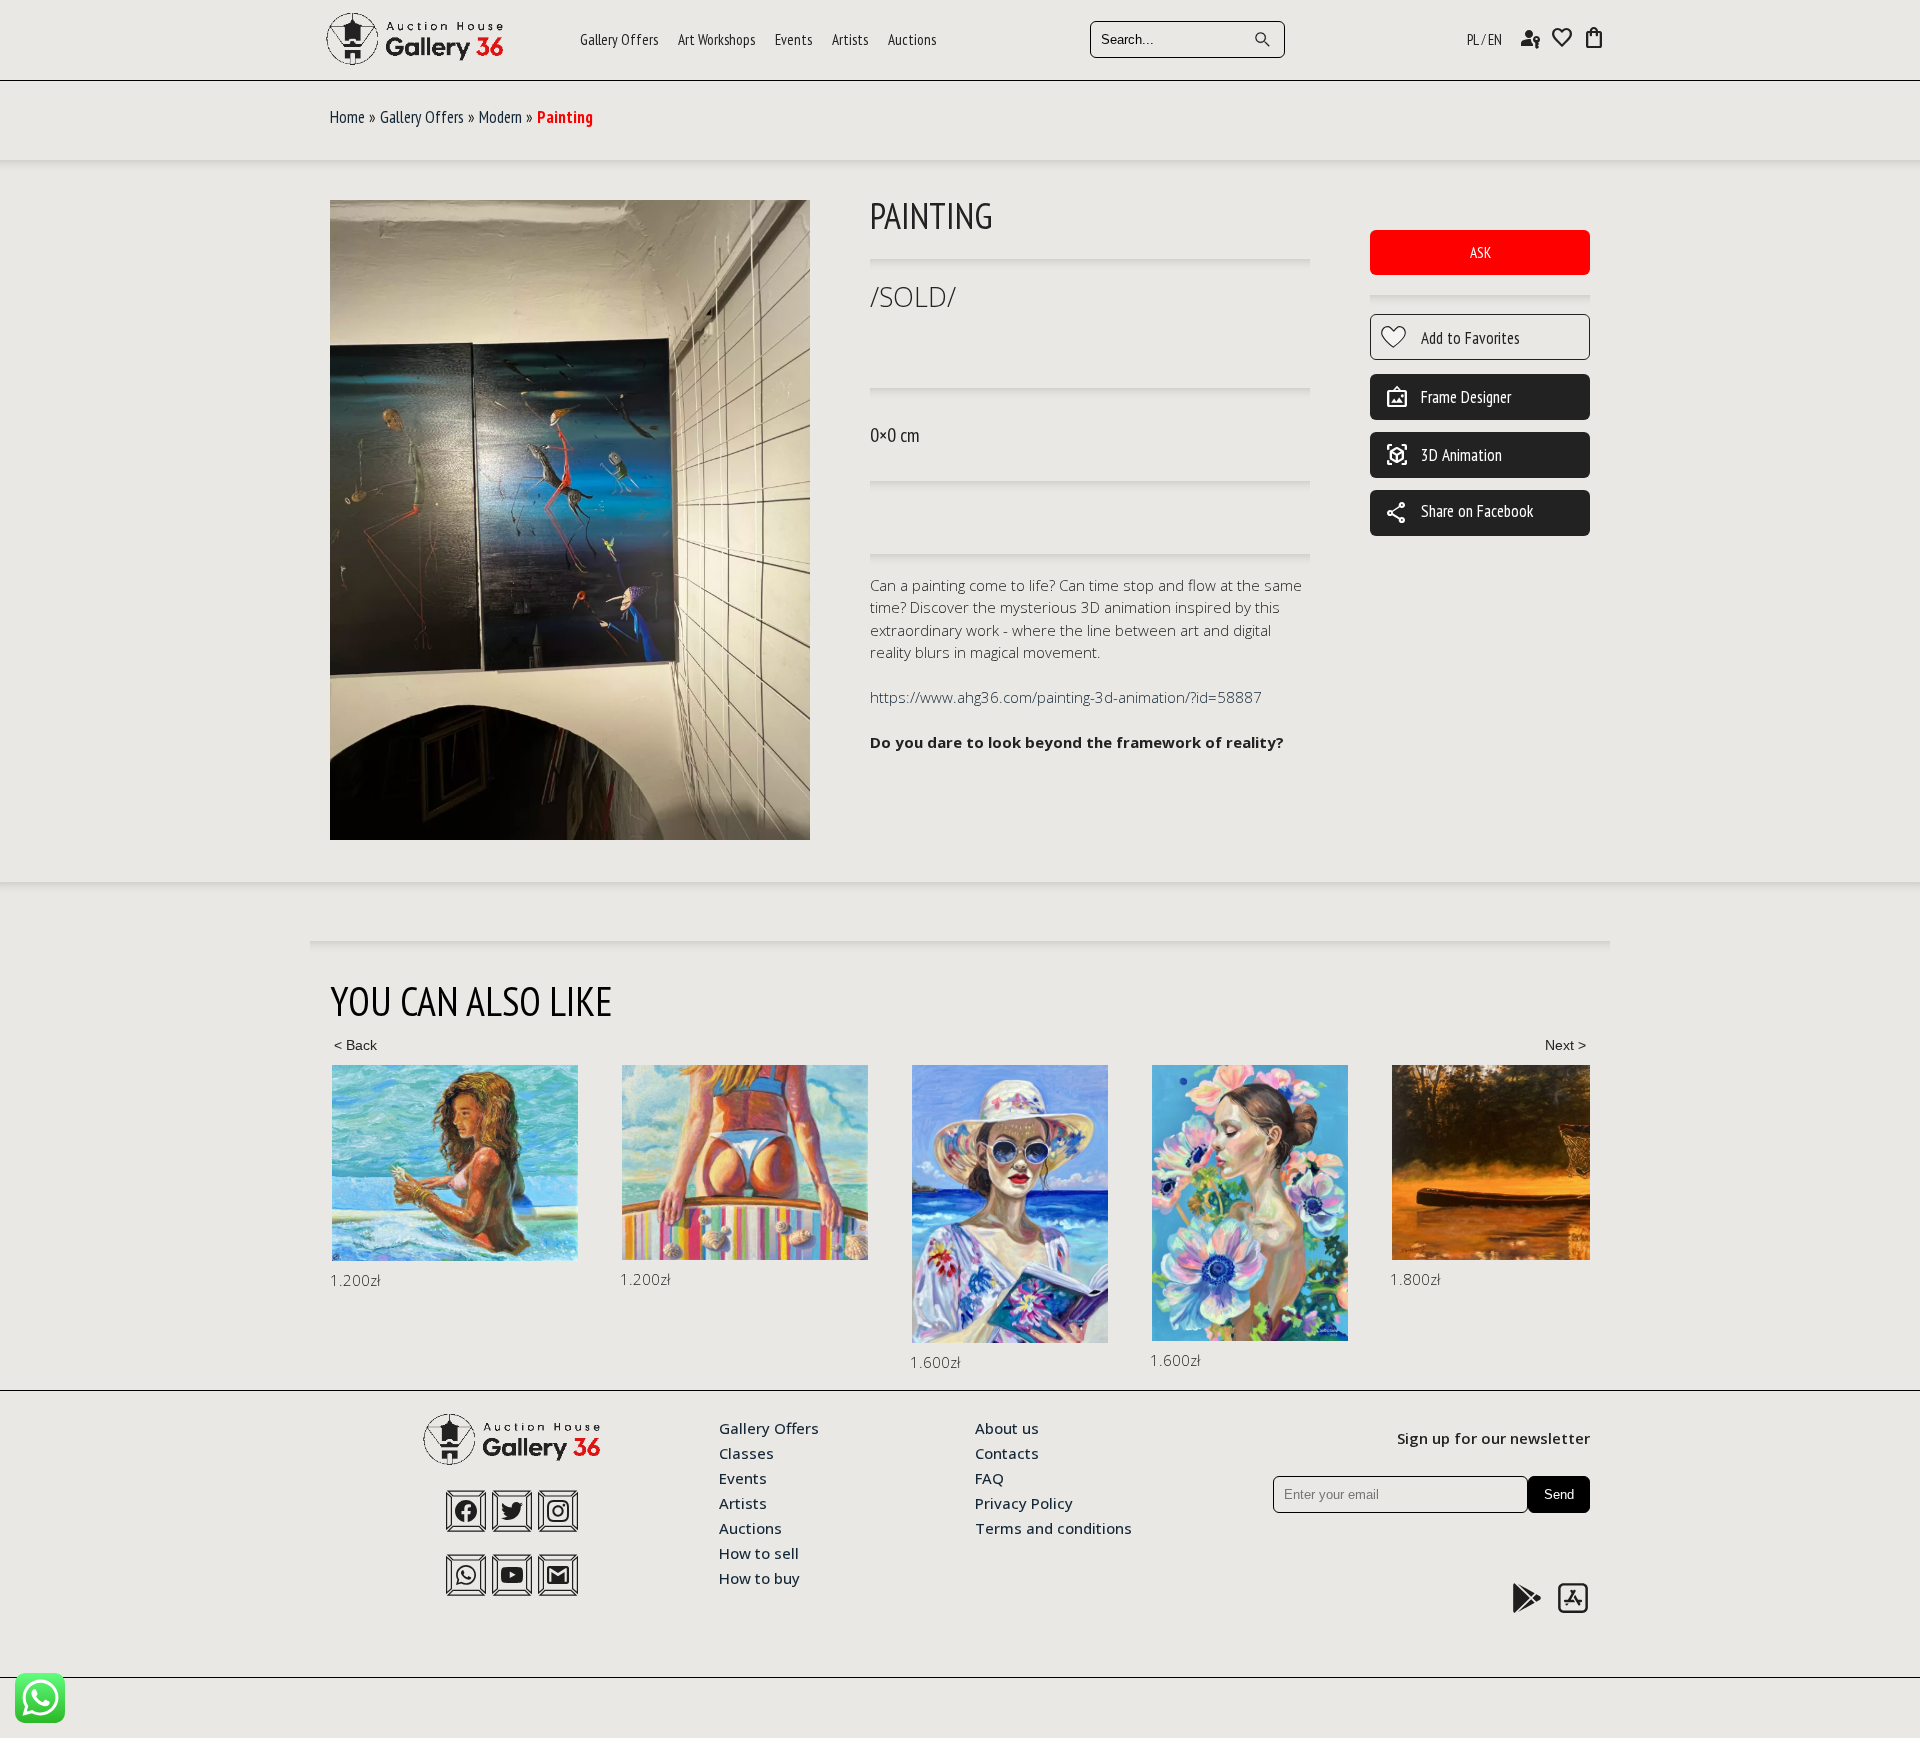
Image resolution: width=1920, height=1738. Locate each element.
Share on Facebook (1459, 513)
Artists (850, 39)
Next (1565, 1045)
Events (793, 39)
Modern (500, 117)
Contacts (1007, 1452)
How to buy (759, 1577)
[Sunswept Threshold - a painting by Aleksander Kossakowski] (745, 1162)
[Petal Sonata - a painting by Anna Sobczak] (1250, 1203)
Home (347, 117)
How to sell (759, 1552)
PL (1473, 39)
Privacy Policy (1024, 1502)
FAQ (989, 1477)
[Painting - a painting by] (570, 521)
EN (1495, 39)
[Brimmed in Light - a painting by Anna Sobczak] (1010, 1204)
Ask (1480, 252)
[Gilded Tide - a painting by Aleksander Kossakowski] (455, 1163)
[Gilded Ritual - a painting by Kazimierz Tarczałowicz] (1550, 1162)
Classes (746, 1452)
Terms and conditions (1053, 1527)
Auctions (912, 39)
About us (1007, 1427)
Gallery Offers (619, 39)
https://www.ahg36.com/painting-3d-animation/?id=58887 (1066, 697)
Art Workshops (716, 39)
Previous (355, 1045)
